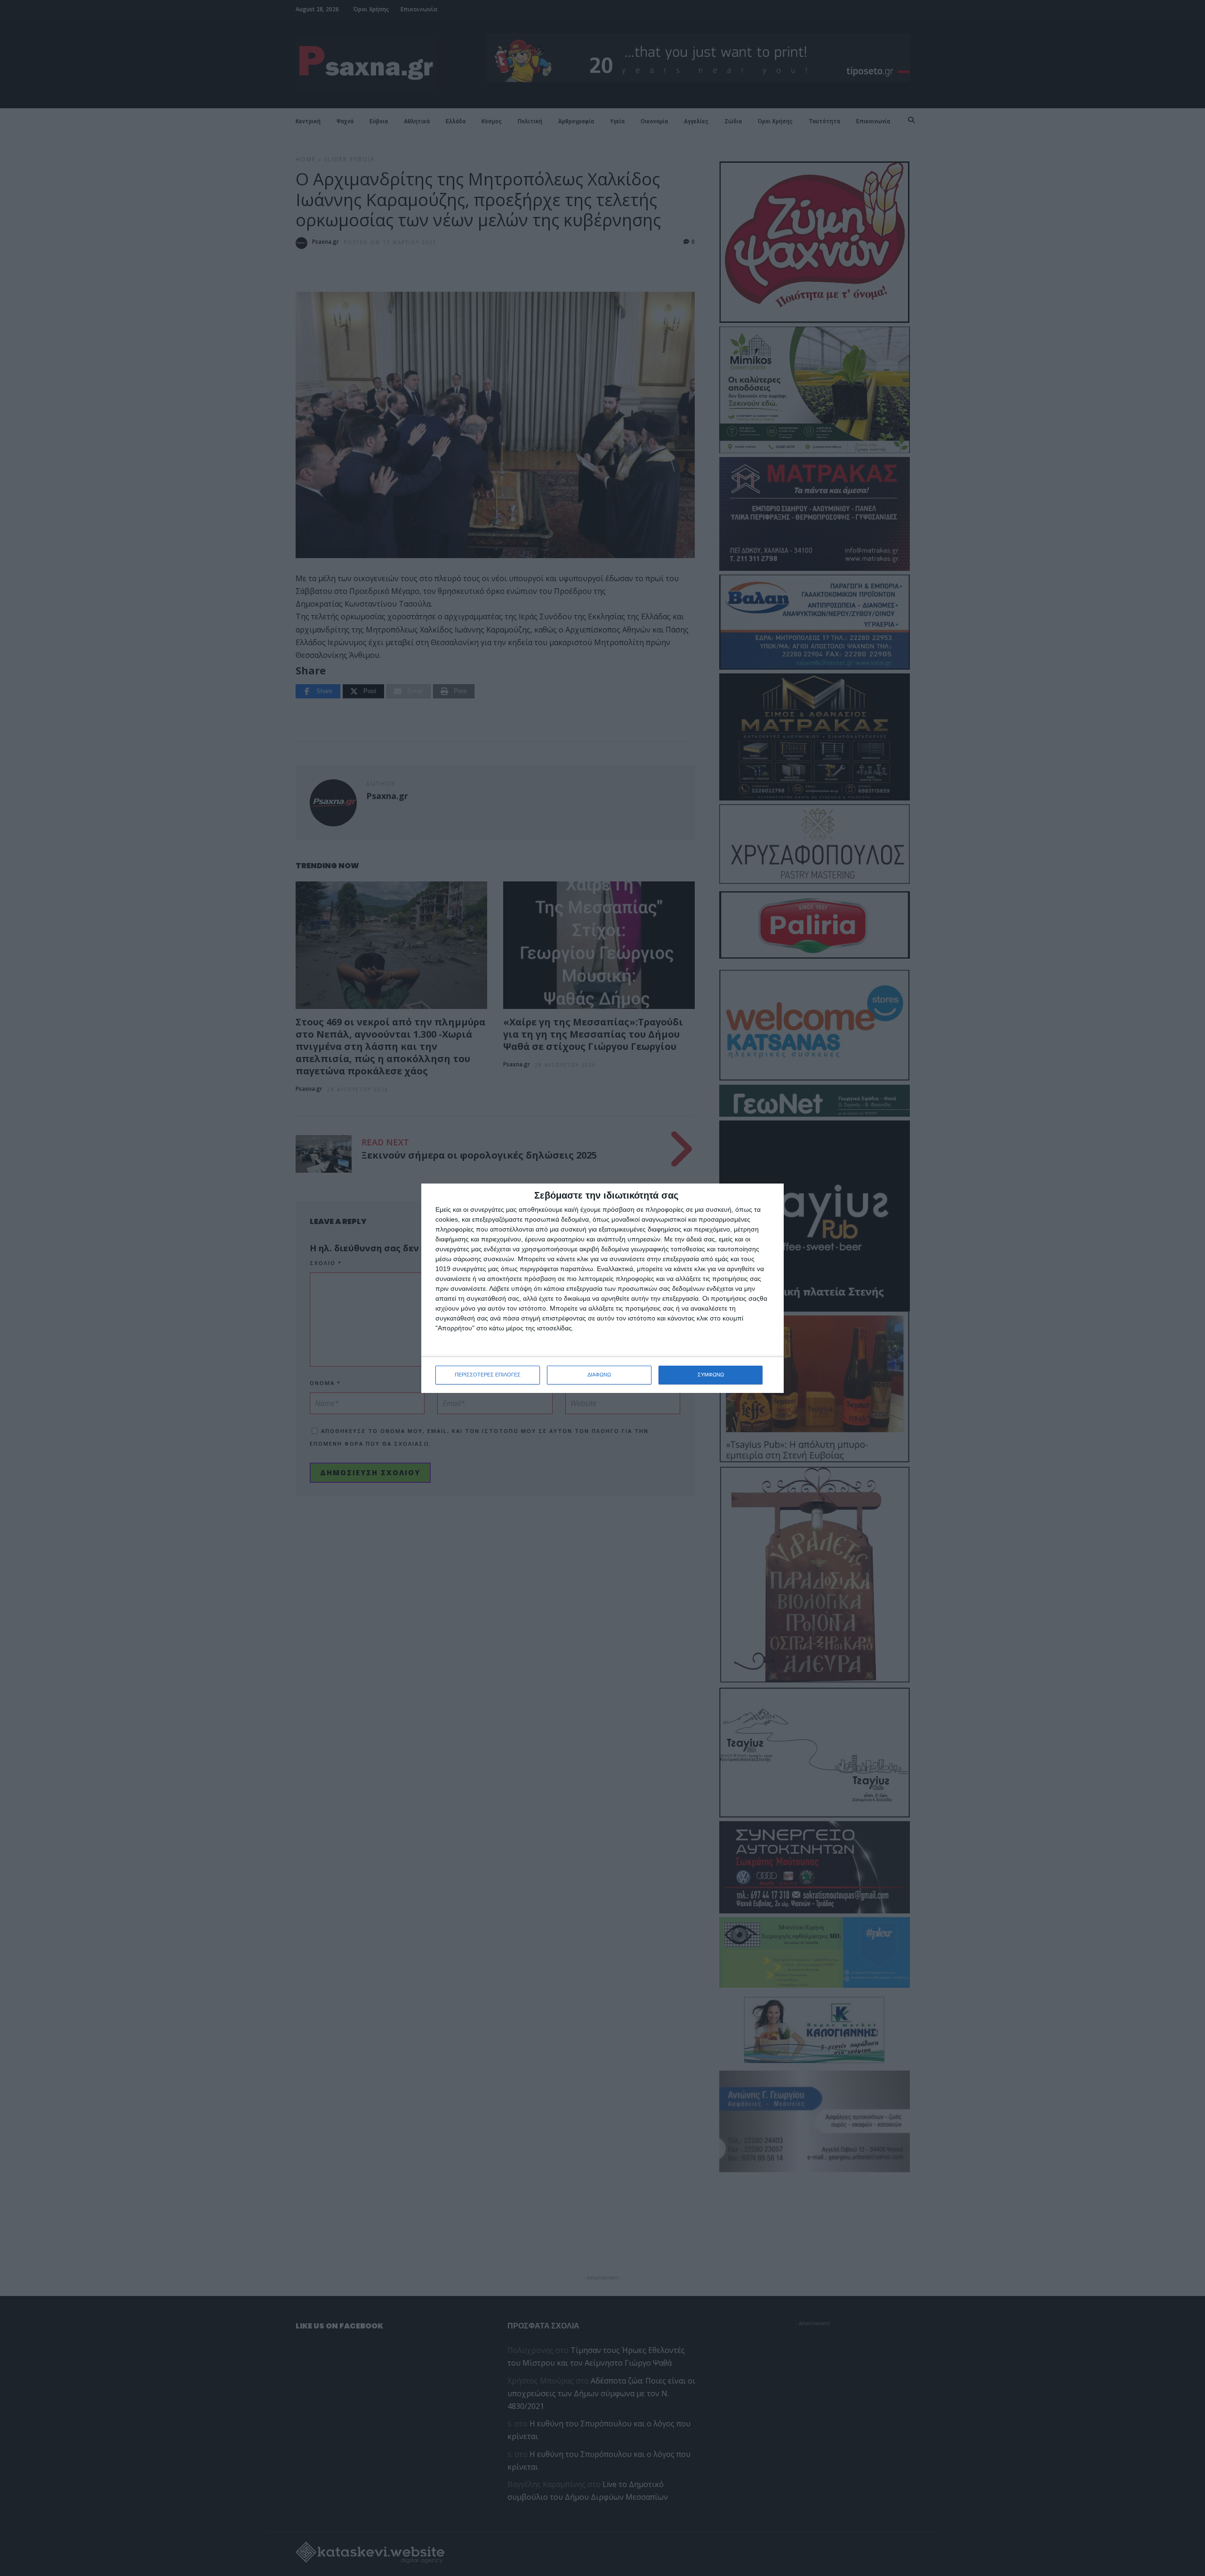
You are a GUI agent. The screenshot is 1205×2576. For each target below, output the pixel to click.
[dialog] (602, 1288)
